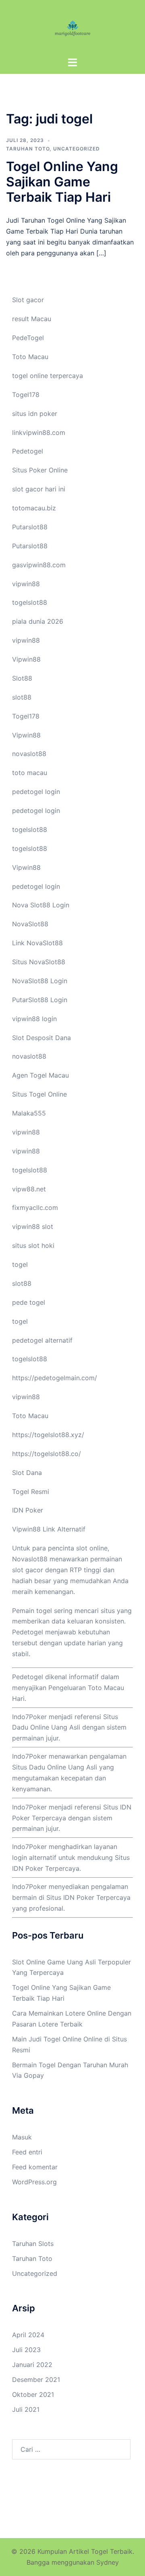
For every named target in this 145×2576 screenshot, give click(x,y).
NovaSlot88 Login (40, 981)
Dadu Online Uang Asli (63, 1767)
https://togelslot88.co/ (47, 1454)
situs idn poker (35, 414)
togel (20, 1264)
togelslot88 (30, 602)
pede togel (29, 1302)
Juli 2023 (26, 2350)
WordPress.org (34, 2182)
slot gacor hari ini (39, 489)
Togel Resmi (31, 1492)
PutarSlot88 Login (40, 1000)
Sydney (108, 2562)
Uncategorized (77, 149)
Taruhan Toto (28, 149)
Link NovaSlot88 (37, 943)
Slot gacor (28, 300)
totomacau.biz (34, 508)
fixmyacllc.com (35, 1208)
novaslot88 (29, 754)
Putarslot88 (30, 527)
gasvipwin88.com (39, 565)
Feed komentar (35, 2167)
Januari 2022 (32, 2365)
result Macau (32, 319)
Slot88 (22, 678)
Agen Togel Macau (40, 1075)
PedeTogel (28, 338)
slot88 (22, 697)
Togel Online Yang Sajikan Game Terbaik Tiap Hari (62, 182)
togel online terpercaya (48, 376)
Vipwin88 (26, 659)
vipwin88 (26, 584)
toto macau (30, 773)
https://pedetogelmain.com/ (55, 1378)
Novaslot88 (30, 1559)
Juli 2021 (26, 2409)
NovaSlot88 (30, 924)
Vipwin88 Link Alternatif (49, 1529)
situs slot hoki (33, 1245)
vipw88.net (29, 1189)
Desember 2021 (36, 2380)
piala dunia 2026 (38, 621)
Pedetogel (28, 451)
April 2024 (28, 2335)
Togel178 (26, 395)
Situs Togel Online (39, 1094)
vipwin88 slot (33, 1226)
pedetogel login (36, 792)
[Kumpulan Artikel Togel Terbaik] (72, 27)
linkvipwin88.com (39, 432)
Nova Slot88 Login (41, 905)
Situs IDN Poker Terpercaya (88, 1897)
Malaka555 (29, 1113)
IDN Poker (28, 1510)
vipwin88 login (34, 1019)
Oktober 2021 (33, 2394)
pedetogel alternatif (42, 1340)
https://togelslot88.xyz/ (48, 1435)
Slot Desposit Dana (41, 1038)
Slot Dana (27, 1473)
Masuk (22, 2137)
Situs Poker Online (40, 470)
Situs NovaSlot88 (39, 962)
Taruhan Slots (33, 2244)
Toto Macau (30, 357)
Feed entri (27, 2152)
